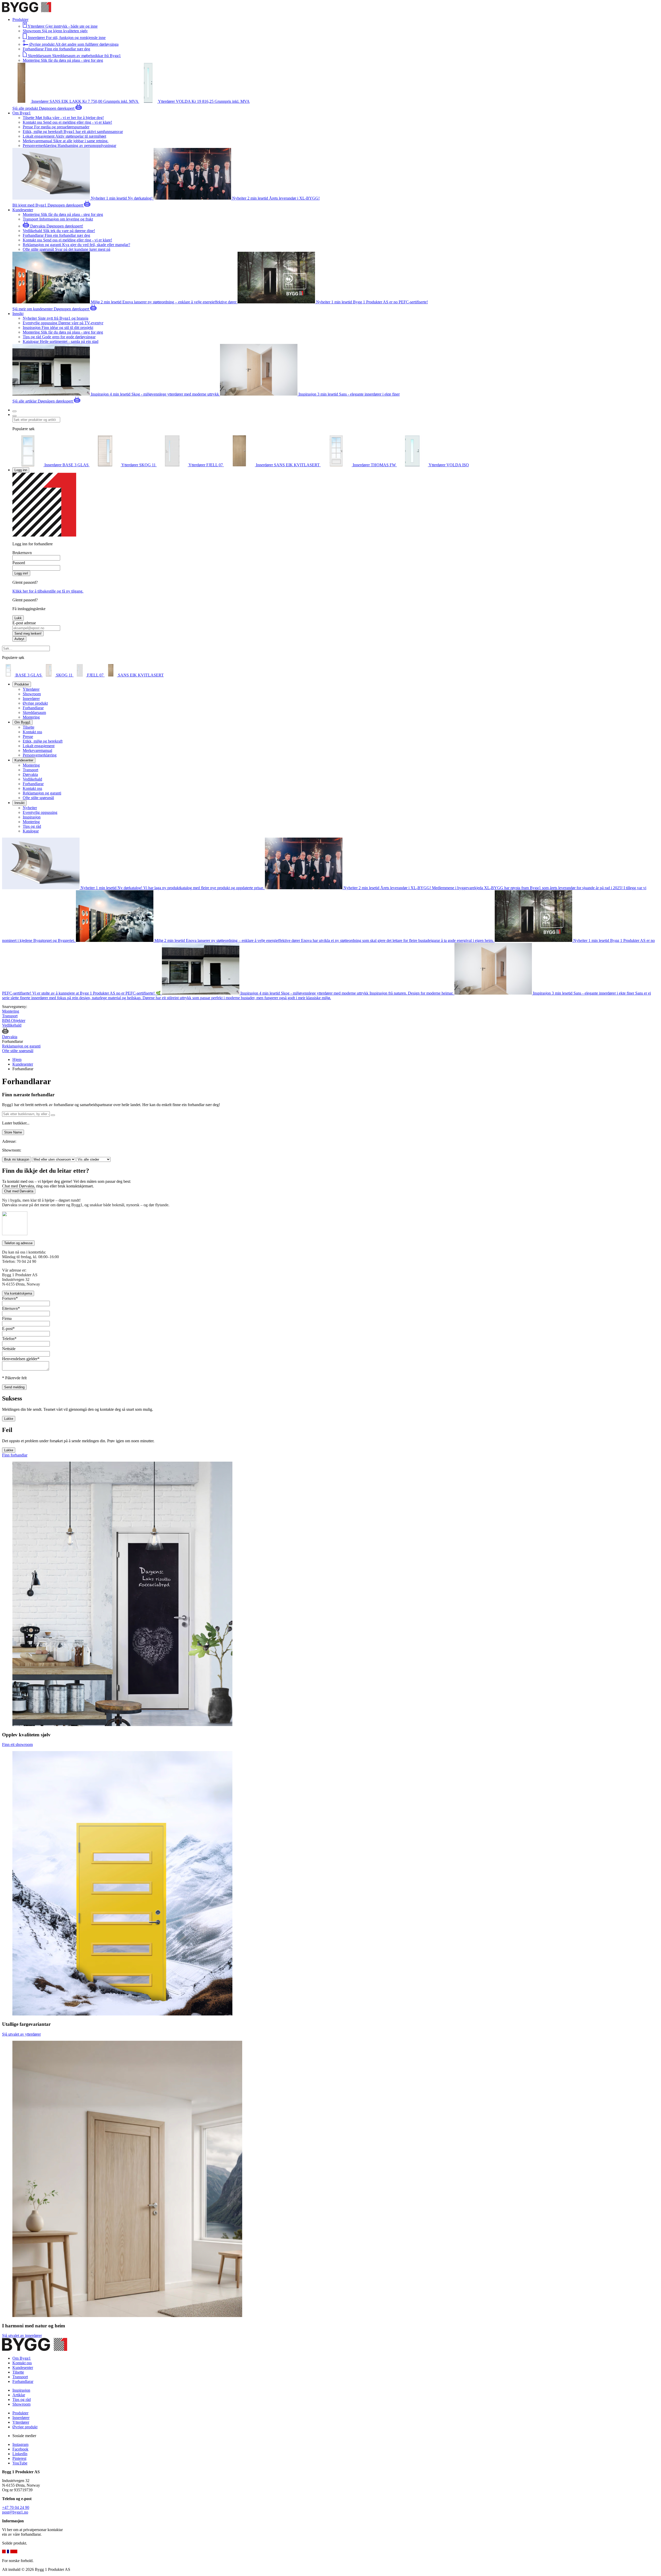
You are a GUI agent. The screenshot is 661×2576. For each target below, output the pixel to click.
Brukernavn (22, 553)
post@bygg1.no (15, 2512)
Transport (30, 770)
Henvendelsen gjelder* (21, 1359)
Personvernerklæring (40, 755)
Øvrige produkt (35, 703)
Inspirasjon (32, 817)
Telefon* (9, 1339)
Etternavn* (11, 1308)
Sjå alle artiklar (25, 401)
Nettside (9, 1349)
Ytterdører (31, 689)
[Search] (14, 416)
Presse (28, 736)
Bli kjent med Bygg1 (30, 205)
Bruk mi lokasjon (17, 1159)
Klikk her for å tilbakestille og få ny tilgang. (48, 591)
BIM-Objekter (14, 1021)
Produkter (20, 2413)
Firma (7, 1318)
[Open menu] (14, 411)
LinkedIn (20, 2454)
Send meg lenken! (28, 633)
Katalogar (31, 831)
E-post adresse (24, 623)
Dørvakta (30, 774)
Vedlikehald (32, 779)
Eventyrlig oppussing (40, 812)
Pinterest (19, 2458)
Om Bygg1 (22, 2358)
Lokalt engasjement (39, 746)
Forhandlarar (33, 708)
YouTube (20, 2463)
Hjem (17, 1059)
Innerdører (31, 699)
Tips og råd (32, 826)
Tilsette (29, 727)
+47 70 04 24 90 (16, 2507)
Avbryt (19, 639)
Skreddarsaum (34, 712)
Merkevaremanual (37, 750)
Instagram (20, 2444)
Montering (31, 717)
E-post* (8, 1329)
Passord (19, 563)
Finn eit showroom (17, 1744)
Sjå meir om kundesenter (33, 309)
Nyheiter (30, 808)
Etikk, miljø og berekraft (43, 741)
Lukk (18, 618)
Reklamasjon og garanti (42, 793)
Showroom (32, 694)
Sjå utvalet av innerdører (22, 2335)
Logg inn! (21, 573)
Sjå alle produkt (26, 108)
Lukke (9, 1419)
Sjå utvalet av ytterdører (21, 2034)
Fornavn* (10, 1298)
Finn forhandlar (15, 1455)
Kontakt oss (32, 732)
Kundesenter (23, 1064)
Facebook (20, 2449)
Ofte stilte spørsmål (38, 798)
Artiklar (19, 2395)
